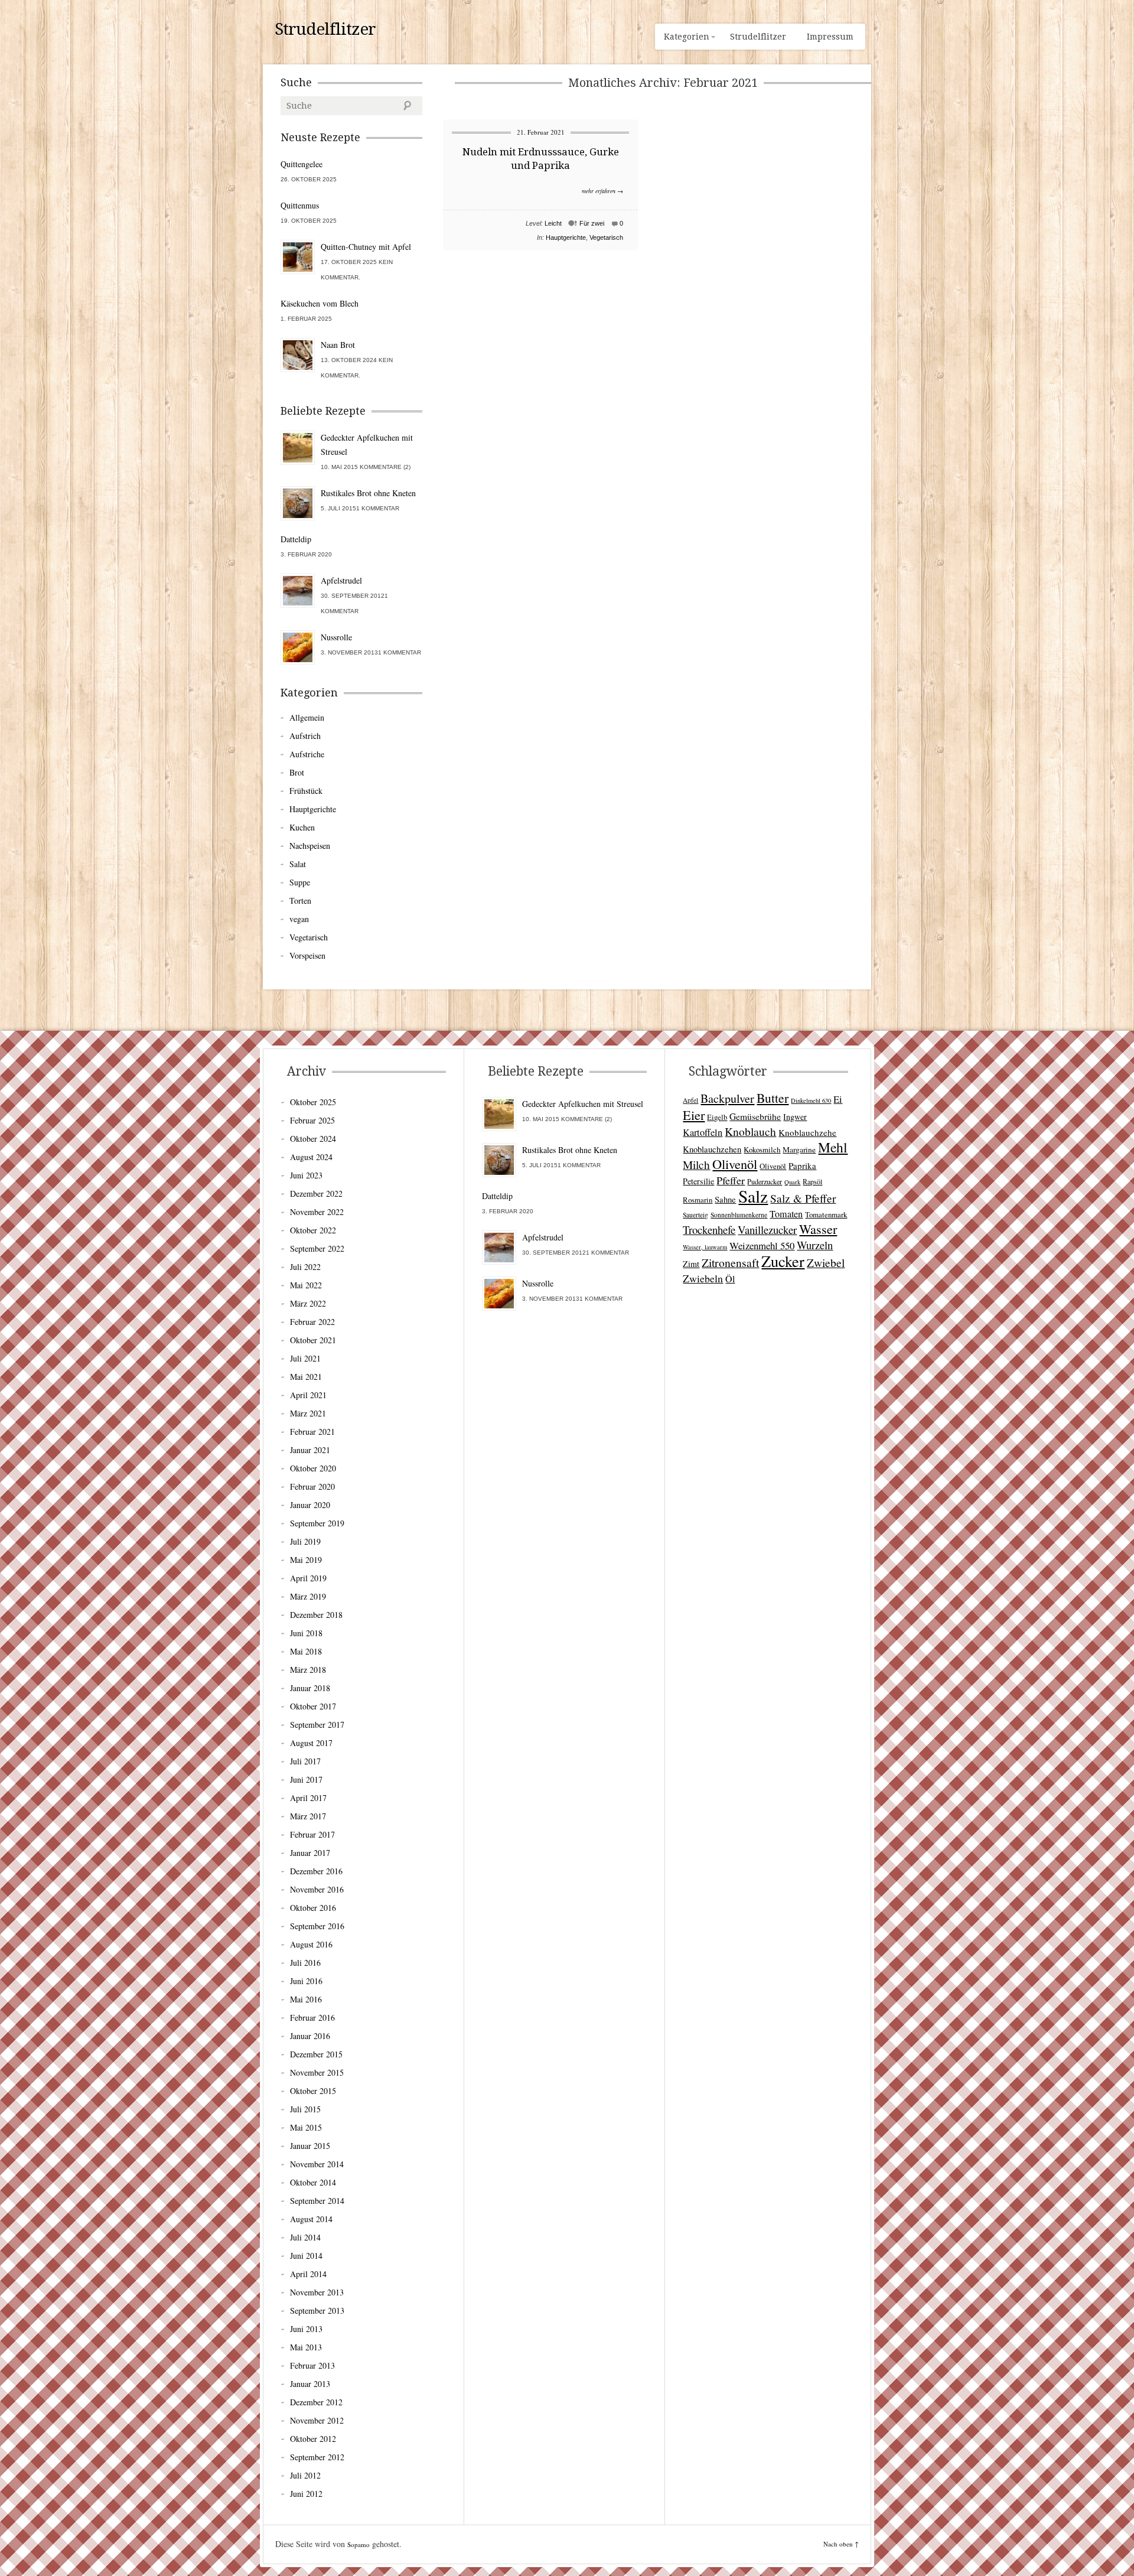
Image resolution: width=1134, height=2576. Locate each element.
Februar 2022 (312, 1322)
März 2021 (308, 1413)
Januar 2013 (310, 2384)
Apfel (690, 1100)
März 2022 (308, 1303)
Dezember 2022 (316, 1193)
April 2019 (308, 1578)
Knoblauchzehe (807, 1132)
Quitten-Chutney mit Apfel (366, 247)
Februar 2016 (312, 2018)
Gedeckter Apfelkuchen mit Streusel (367, 444)
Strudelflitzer (325, 30)
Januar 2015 (310, 2146)
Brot (297, 772)
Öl (730, 1279)
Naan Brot (338, 345)
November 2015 (317, 2072)
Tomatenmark (826, 1214)
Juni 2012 (306, 2494)
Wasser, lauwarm (705, 1247)
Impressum (830, 37)
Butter (773, 1098)
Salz (753, 1196)
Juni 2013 (306, 2329)
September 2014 (317, 2201)
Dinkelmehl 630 (811, 1100)
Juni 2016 (306, 1981)
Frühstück (306, 791)
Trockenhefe (709, 1230)
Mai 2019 (306, 1560)
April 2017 (308, 1798)
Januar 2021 (310, 1450)
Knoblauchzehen (712, 1149)
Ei (838, 1099)
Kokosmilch (762, 1149)
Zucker (783, 1261)
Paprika (802, 1165)
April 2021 (308, 1395)
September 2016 (317, 1926)
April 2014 (308, 2274)
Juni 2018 (306, 1633)
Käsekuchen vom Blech (320, 303)
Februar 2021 (312, 1432)
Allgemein (307, 717)
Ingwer (795, 1117)
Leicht (553, 223)
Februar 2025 (312, 1120)
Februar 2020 (312, 1486)
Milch (696, 1165)
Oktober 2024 (313, 1139)
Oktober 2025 (313, 1102)
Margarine (799, 1149)
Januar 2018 (310, 1688)
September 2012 (317, 2457)
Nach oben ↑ (841, 2544)
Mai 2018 (306, 1651)
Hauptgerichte (566, 237)
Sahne (725, 1199)
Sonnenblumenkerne (739, 1215)
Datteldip (296, 539)
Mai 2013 (306, 2347)
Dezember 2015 (316, 2054)
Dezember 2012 (316, 2402)
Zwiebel (826, 1262)
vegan (299, 919)
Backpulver (727, 1098)
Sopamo (359, 2544)
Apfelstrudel (341, 580)
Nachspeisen (310, 846)
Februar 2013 (312, 2365)
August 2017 (311, 1743)
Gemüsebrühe (755, 1116)
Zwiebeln (703, 1278)
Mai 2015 (306, 2127)
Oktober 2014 (313, 2182)
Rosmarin (698, 1200)
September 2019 (317, 1523)
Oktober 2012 (313, 2439)
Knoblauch (750, 1131)
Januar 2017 (310, 1853)
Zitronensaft (730, 1262)
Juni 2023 (306, 1175)
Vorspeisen (307, 955)
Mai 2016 (306, 1999)
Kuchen (302, 827)
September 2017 (317, 1725)
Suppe (300, 882)
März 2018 (308, 1670)
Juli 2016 (305, 1963)
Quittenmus (300, 205)
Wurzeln (815, 1245)
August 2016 (311, 1944)
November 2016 (317, 1889)
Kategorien (687, 37)
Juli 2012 (305, 2475)
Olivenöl (735, 1164)
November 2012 (317, 2420)
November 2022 (317, 1212)
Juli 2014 (305, 2237)
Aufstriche (307, 754)
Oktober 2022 (313, 1230)
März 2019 (308, 1596)
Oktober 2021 (313, 1340)
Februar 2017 (312, 1834)
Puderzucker (765, 1181)
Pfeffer (731, 1180)
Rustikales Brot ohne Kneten (368, 493)
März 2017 (308, 1816)
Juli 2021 (305, 1358)
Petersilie (698, 1181)
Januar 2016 (310, 2036)
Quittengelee (302, 164)
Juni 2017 (306, 1779)
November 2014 (317, 2164)
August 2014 (311, 2219)
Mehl (833, 1147)
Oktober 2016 (313, 1908)
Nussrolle (336, 637)
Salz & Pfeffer (803, 1198)
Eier (694, 1115)
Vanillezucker (767, 1230)
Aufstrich (305, 736)
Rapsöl (812, 1181)
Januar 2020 (310, 1505)
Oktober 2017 (313, 1706)
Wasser (818, 1229)
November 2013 (317, 2292)
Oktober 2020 (313, 1468)
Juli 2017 (305, 1761)
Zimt (691, 1264)
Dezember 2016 (316, 1871)
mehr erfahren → (602, 191)
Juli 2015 (305, 2109)
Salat (298, 864)
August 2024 (311, 1157)
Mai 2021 (306, 1377)
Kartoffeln (703, 1132)
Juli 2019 (305, 1541)
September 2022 (317, 1248)
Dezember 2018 (316, 1615)
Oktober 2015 (313, 2091)
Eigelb (717, 1117)
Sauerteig (695, 1215)
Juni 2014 (306, 2256)
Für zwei (592, 223)
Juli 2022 (305, 1267)
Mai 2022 (306, 1285)
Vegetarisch (606, 237)
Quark (792, 1182)
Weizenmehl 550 (762, 1245)
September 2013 (317, 2310)
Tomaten (786, 1214)
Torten (300, 901)
